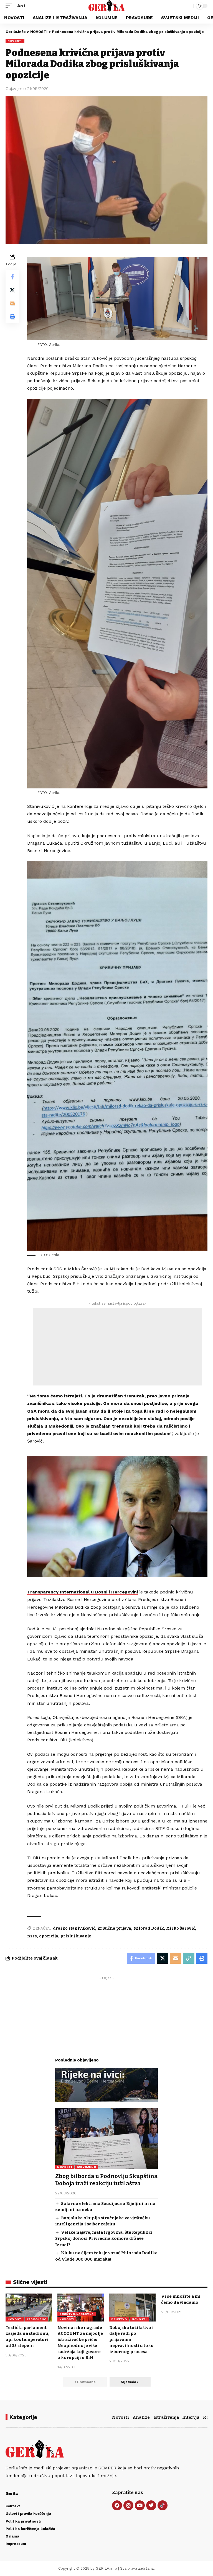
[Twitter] (151, 2505)
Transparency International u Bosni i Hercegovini (83, 1592)
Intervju (191, 2417)
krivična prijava (114, 1928)
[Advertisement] (117, 1347)
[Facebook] (117, 2505)
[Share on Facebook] (12, 277)
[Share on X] (12, 290)
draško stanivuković (74, 1928)
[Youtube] (140, 2505)
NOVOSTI (15, 41)
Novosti (121, 2417)
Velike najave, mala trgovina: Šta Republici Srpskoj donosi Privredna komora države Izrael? (104, 2239)
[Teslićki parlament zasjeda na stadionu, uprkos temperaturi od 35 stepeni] (29, 2307)
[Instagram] (128, 2505)
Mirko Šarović (181, 1928)
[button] (10, 6)
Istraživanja (166, 2417)
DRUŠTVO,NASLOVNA (77, 2314)
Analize (141, 2417)
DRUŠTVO (119, 2319)
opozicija (49, 1936)
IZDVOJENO (86, 2167)
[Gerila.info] (107, 6)
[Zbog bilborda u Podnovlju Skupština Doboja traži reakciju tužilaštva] (106, 2138)
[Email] (12, 303)
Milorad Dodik (149, 1928)
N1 (112, 1269)
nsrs (32, 1936)
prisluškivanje (76, 1936)
